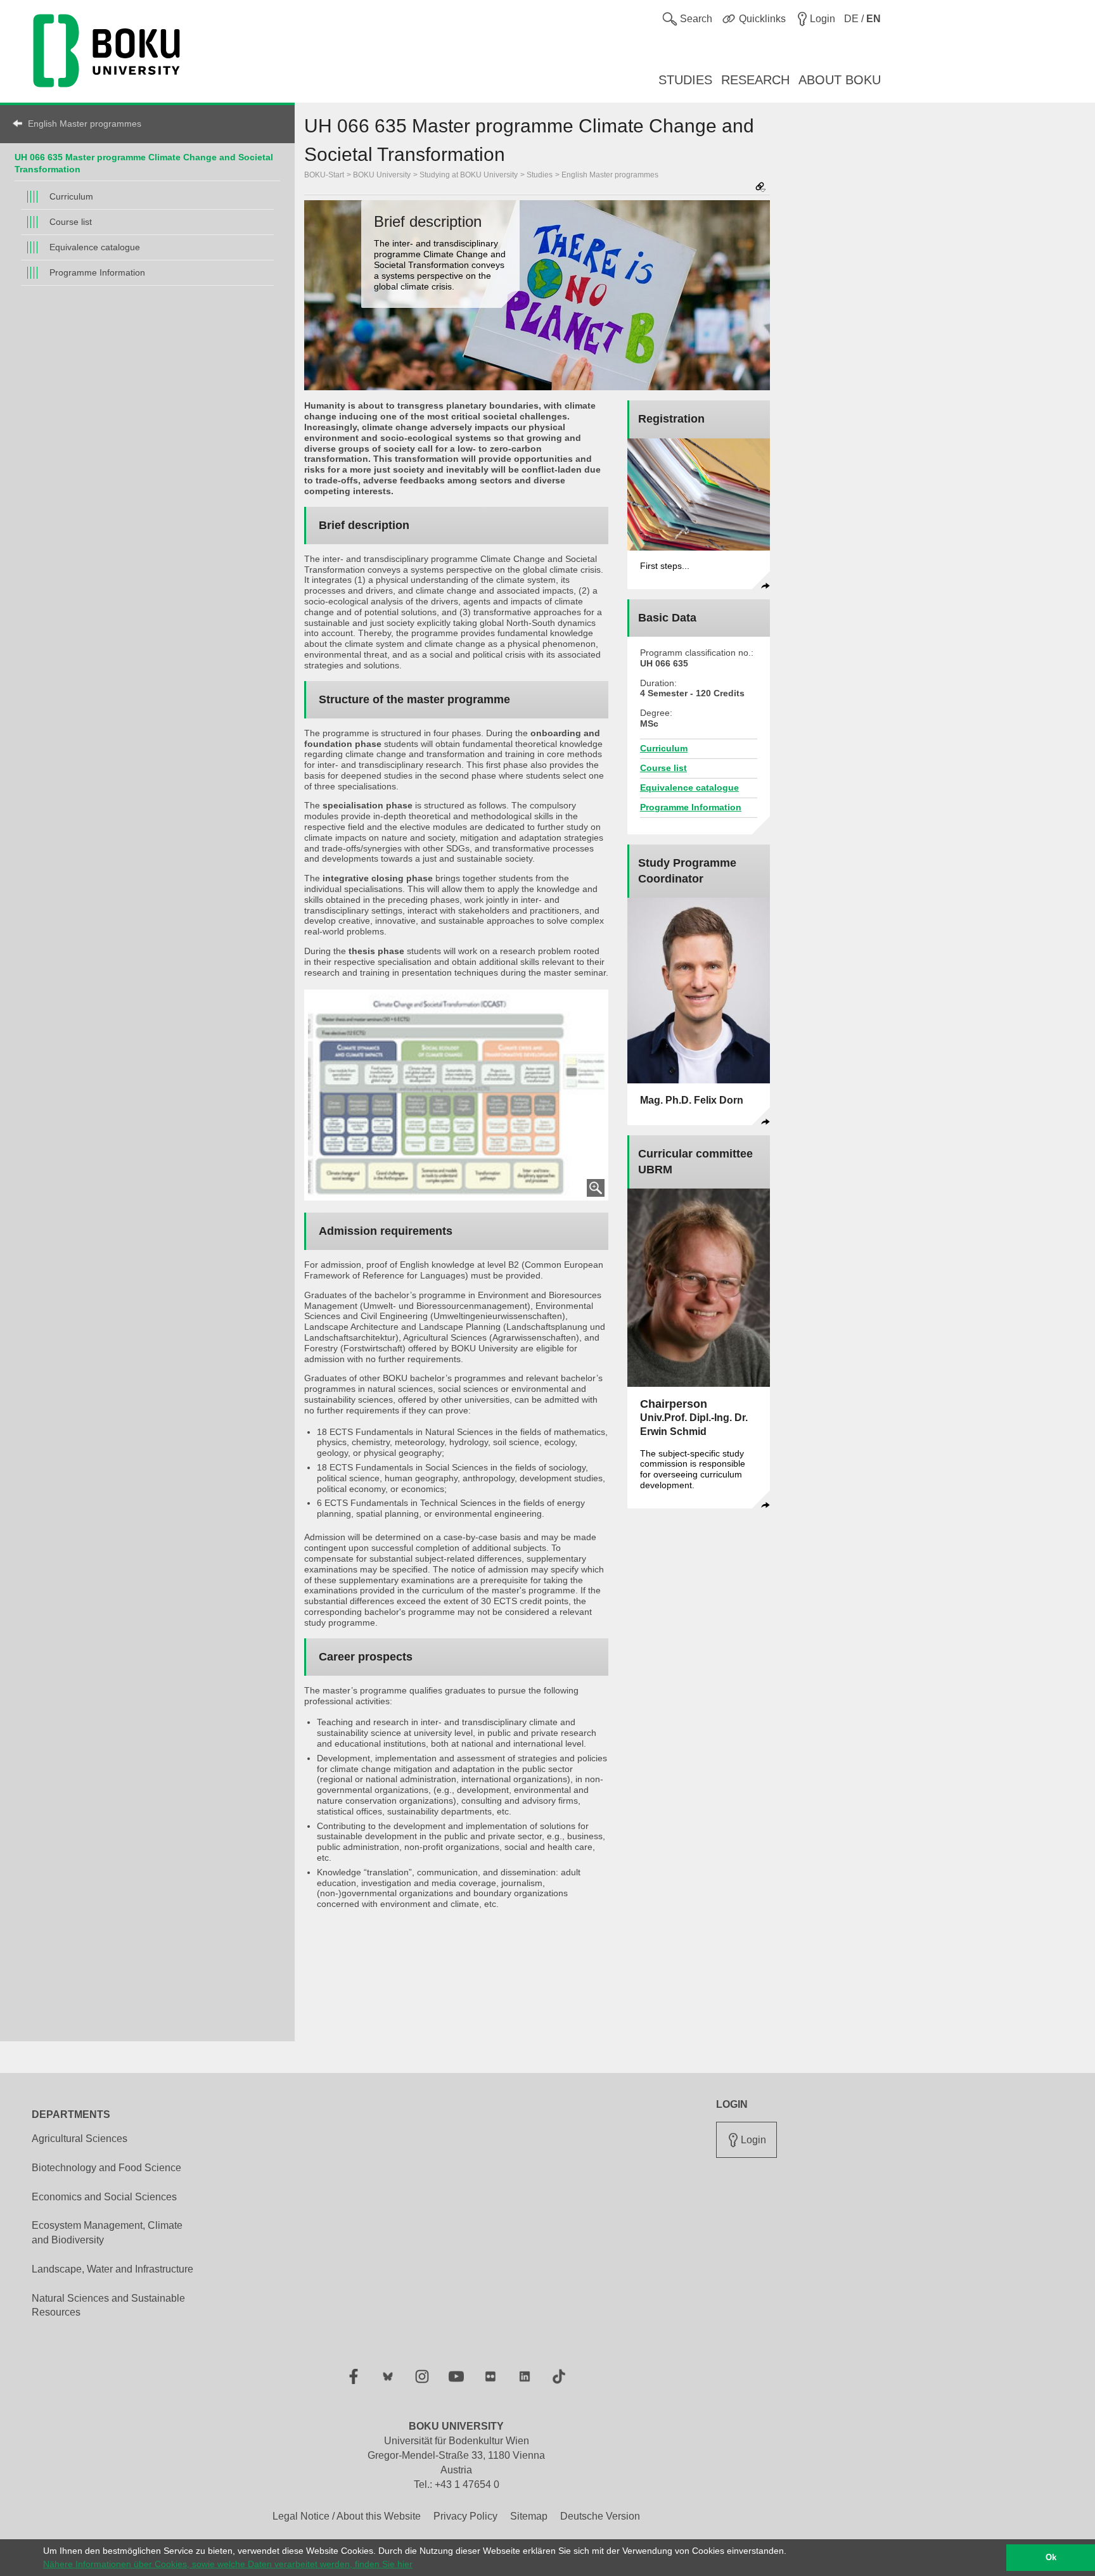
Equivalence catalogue (95, 247)
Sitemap (529, 2516)
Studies (540, 175)
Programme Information (97, 272)
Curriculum (71, 196)
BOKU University (382, 175)
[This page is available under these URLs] (760, 188)
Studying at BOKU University (469, 175)
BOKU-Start (324, 175)
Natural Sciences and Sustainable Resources (108, 2305)
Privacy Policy (465, 2516)
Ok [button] (1051, 2558)
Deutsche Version (600, 2516)
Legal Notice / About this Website (347, 2516)
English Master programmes (85, 124)
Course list (71, 222)
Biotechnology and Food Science (106, 2168)
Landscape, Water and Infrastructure (112, 2269)
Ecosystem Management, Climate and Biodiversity (107, 2233)
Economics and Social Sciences (104, 2197)
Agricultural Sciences (80, 2139)
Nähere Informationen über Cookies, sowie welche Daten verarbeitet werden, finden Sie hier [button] (228, 2564)
